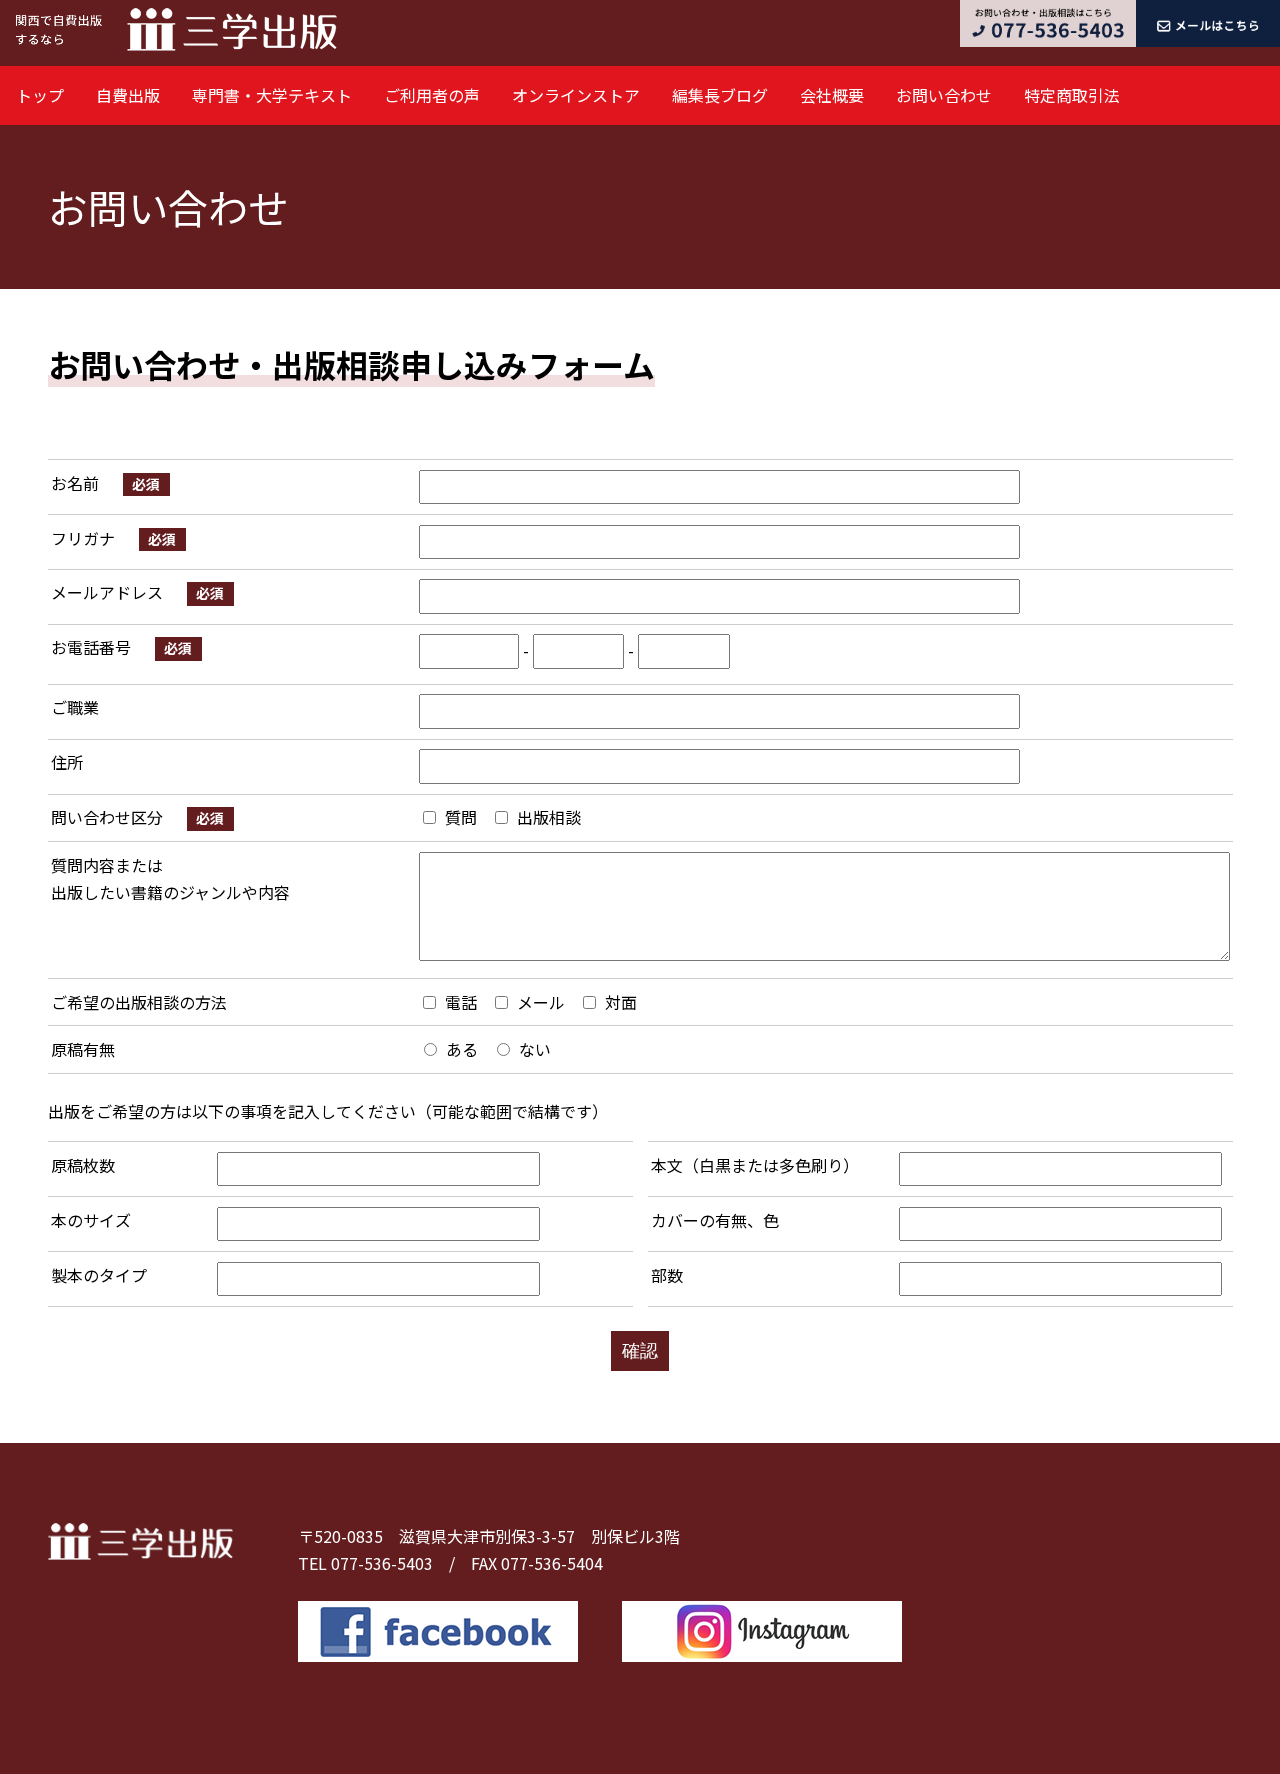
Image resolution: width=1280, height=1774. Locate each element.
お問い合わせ (944, 95)
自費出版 (128, 95)
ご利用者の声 (432, 95)
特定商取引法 (1072, 95)
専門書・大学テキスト (272, 95)
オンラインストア (576, 95)
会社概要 (832, 95)
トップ (40, 95)
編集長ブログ (720, 95)
